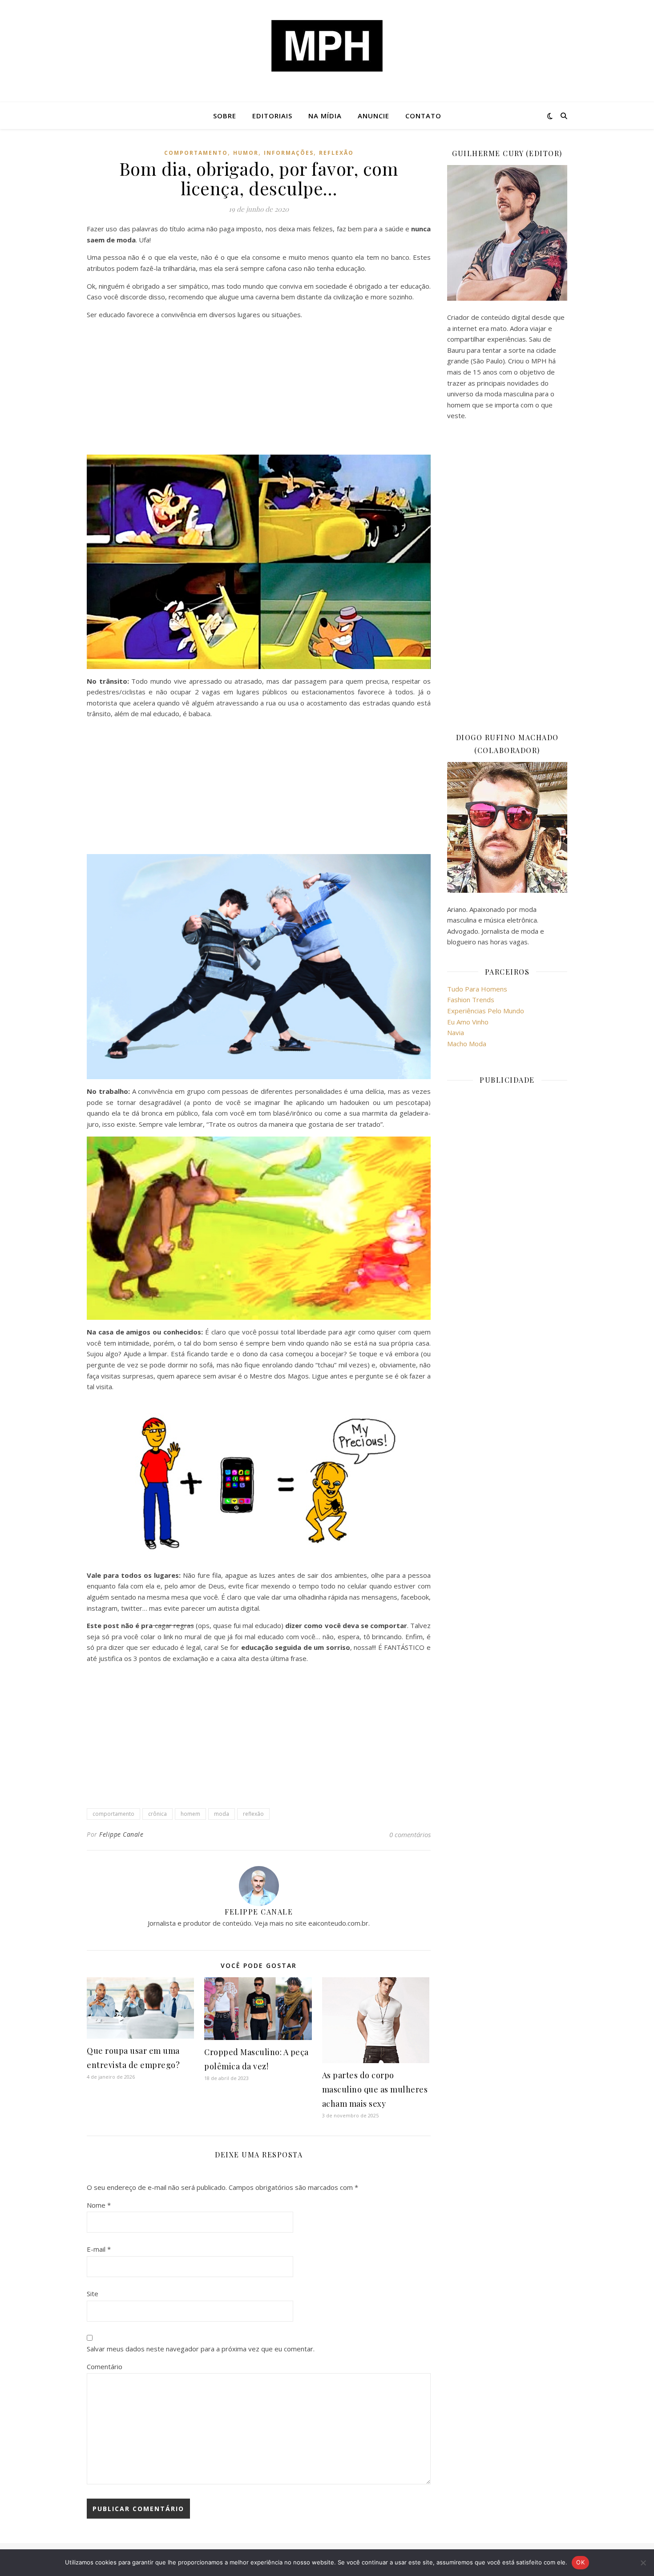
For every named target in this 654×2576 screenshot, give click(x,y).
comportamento (196, 153)
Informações (289, 153)
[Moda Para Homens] (327, 46)
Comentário (105, 2366)
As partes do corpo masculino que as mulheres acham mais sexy (375, 2089)
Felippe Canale (121, 1834)
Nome (99, 2205)
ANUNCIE (373, 116)
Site (93, 2294)
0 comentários (410, 1834)
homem (190, 1814)
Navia (456, 1032)
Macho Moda (467, 1044)
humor (246, 153)
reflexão (336, 153)
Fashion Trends (471, 1000)
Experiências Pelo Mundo (486, 1011)
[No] (643, 2563)
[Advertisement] (259, 389)
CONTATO (423, 116)
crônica (157, 1814)
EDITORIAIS (272, 116)
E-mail (99, 2249)
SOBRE (225, 116)
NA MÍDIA (325, 116)
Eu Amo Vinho (468, 1022)
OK (580, 2562)
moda (222, 1814)
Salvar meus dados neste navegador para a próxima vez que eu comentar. (201, 2349)
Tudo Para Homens (477, 989)
